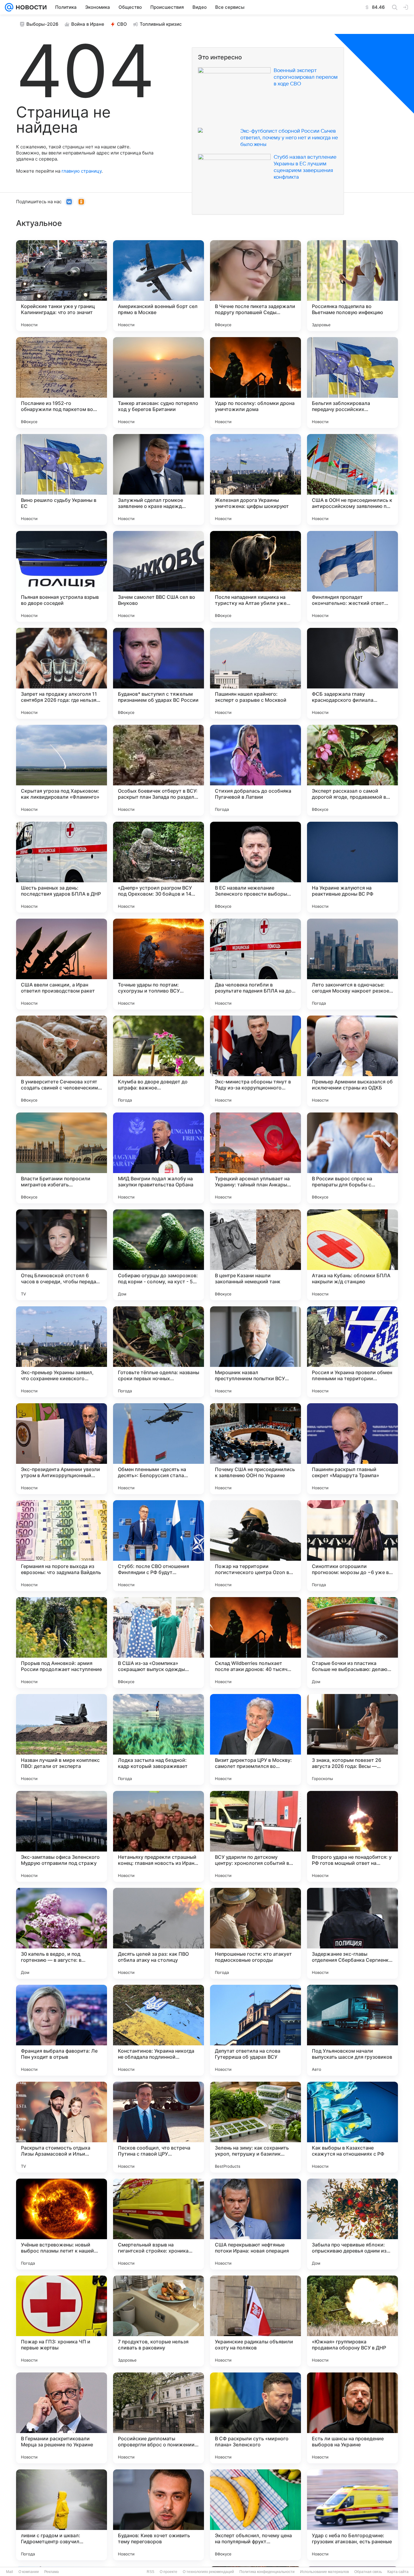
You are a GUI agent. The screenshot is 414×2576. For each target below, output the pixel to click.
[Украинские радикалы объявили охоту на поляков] (255, 2321)
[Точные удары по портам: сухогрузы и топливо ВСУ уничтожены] (159, 964)
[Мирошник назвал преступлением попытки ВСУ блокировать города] (255, 1352)
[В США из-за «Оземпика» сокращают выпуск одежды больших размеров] (159, 1643)
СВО (122, 24)
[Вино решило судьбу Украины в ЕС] (62, 479)
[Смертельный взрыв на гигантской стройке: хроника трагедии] (159, 2224)
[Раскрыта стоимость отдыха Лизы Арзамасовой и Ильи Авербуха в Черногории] (62, 2127)
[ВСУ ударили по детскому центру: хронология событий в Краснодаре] (255, 1836)
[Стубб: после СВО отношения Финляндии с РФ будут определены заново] (159, 1546)
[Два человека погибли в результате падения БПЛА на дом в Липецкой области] (255, 964)
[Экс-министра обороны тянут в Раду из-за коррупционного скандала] (255, 1061)
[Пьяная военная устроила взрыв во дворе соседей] (62, 576)
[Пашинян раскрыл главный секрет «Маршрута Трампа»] (352, 1449)
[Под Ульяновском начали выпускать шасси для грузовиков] (352, 2030)
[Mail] (9, 7)
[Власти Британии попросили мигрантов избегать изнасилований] (62, 1158)
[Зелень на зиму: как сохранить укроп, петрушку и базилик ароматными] (255, 2127)
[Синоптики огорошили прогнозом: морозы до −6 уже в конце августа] (352, 1546)
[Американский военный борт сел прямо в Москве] (159, 286)
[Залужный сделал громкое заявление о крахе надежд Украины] (159, 479)
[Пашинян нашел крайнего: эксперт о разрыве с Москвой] (255, 673)
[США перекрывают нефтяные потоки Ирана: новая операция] (255, 2224)
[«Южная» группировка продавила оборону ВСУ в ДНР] (352, 2321)
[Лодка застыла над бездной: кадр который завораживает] (159, 1739)
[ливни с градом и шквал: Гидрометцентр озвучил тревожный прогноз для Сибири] (62, 2515)
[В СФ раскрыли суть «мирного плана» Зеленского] (255, 2418)
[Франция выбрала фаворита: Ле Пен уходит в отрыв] (62, 2030)
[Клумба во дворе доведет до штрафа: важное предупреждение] (159, 1061)
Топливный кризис (161, 24)
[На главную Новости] (30, 7)
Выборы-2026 (42, 24)
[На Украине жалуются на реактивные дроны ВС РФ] (352, 867)
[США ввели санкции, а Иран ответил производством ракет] (62, 964)
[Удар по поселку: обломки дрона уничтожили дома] (255, 383)
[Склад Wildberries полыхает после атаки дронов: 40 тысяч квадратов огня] (255, 1643)
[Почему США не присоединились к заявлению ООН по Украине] (255, 1449)
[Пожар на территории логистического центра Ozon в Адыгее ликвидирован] (255, 1546)
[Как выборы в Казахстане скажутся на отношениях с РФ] (352, 2127)
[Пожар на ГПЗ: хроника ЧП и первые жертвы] (62, 2321)
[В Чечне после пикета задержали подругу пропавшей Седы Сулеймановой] (255, 286)
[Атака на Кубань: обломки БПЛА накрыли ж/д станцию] (352, 1255)
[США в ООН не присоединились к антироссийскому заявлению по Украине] (352, 479)
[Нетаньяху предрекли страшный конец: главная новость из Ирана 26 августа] (159, 1836)
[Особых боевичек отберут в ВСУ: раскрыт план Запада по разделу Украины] (159, 770)
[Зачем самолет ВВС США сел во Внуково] (159, 576)
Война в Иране (88, 24)
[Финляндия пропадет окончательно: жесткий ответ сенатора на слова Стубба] (352, 576)
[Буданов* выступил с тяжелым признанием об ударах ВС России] (159, 673)
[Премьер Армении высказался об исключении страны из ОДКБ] (352, 1061)
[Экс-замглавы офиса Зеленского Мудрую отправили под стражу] (62, 1836)
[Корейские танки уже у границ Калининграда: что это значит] (62, 286)
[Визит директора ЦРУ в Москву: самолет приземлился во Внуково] (255, 1739)
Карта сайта (398, 2572)
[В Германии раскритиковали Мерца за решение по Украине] (62, 2418)
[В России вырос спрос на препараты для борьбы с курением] (352, 1158)
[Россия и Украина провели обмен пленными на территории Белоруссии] (352, 1352)
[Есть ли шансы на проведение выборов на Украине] (352, 2418)
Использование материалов (324, 2572)
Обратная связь (368, 2572)
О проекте (169, 2572)
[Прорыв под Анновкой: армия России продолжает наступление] (62, 1643)
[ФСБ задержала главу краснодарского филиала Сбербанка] (352, 673)
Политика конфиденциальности (267, 2572)
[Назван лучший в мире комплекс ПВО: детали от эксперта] (62, 1739)
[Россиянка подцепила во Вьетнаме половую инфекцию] (352, 286)
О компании (29, 2572)
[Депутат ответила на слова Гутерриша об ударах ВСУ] (255, 2030)
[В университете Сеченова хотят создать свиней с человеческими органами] (62, 1061)
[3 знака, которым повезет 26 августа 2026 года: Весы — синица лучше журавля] (352, 1739)
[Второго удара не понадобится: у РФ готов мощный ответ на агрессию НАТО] (352, 1836)
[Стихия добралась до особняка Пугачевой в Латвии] (255, 770)
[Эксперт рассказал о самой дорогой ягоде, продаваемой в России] (352, 770)
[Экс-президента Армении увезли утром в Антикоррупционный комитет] (62, 1449)
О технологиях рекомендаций (208, 2572)
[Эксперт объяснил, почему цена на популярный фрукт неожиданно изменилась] (255, 2515)
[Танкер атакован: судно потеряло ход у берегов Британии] (159, 383)
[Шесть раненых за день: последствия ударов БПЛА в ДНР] (62, 867)
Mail (10, 2572)
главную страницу (82, 171)
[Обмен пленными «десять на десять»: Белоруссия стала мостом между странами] (159, 1449)
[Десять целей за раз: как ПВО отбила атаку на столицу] (159, 1933)
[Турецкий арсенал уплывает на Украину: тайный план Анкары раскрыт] (255, 1158)
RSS (150, 2572)
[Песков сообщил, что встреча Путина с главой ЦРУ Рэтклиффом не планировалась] (159, 2127)
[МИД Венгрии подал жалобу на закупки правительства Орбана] (159, 1158)
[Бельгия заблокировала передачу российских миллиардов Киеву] (352, 383)
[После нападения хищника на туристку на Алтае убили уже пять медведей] (255, 576)
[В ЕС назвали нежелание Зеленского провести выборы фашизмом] (255, 867)
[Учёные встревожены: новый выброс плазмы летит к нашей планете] (62, 2224)
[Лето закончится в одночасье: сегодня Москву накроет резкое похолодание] (352, 964)
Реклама (52, 2572)
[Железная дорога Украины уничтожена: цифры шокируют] (255, 479)
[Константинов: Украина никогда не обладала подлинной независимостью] (159, 2030)
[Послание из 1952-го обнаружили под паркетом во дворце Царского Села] (62, 383)
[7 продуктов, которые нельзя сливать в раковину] (159, 2321)
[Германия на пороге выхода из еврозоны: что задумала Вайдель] (62, 1546)
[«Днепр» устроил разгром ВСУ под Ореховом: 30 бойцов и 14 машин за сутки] (159, 867)
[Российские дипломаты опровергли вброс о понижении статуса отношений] (159, 2418)
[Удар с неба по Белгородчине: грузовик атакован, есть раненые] (352, 2515)
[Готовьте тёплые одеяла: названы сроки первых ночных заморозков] (159, 1352)
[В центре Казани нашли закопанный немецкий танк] (255, 1255)
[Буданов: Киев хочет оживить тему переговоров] (159, 2515)
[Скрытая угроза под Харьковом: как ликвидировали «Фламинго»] (62, 770)
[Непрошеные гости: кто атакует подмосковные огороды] (255, 1933)
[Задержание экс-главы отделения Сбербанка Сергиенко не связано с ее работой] (352, 1933)
